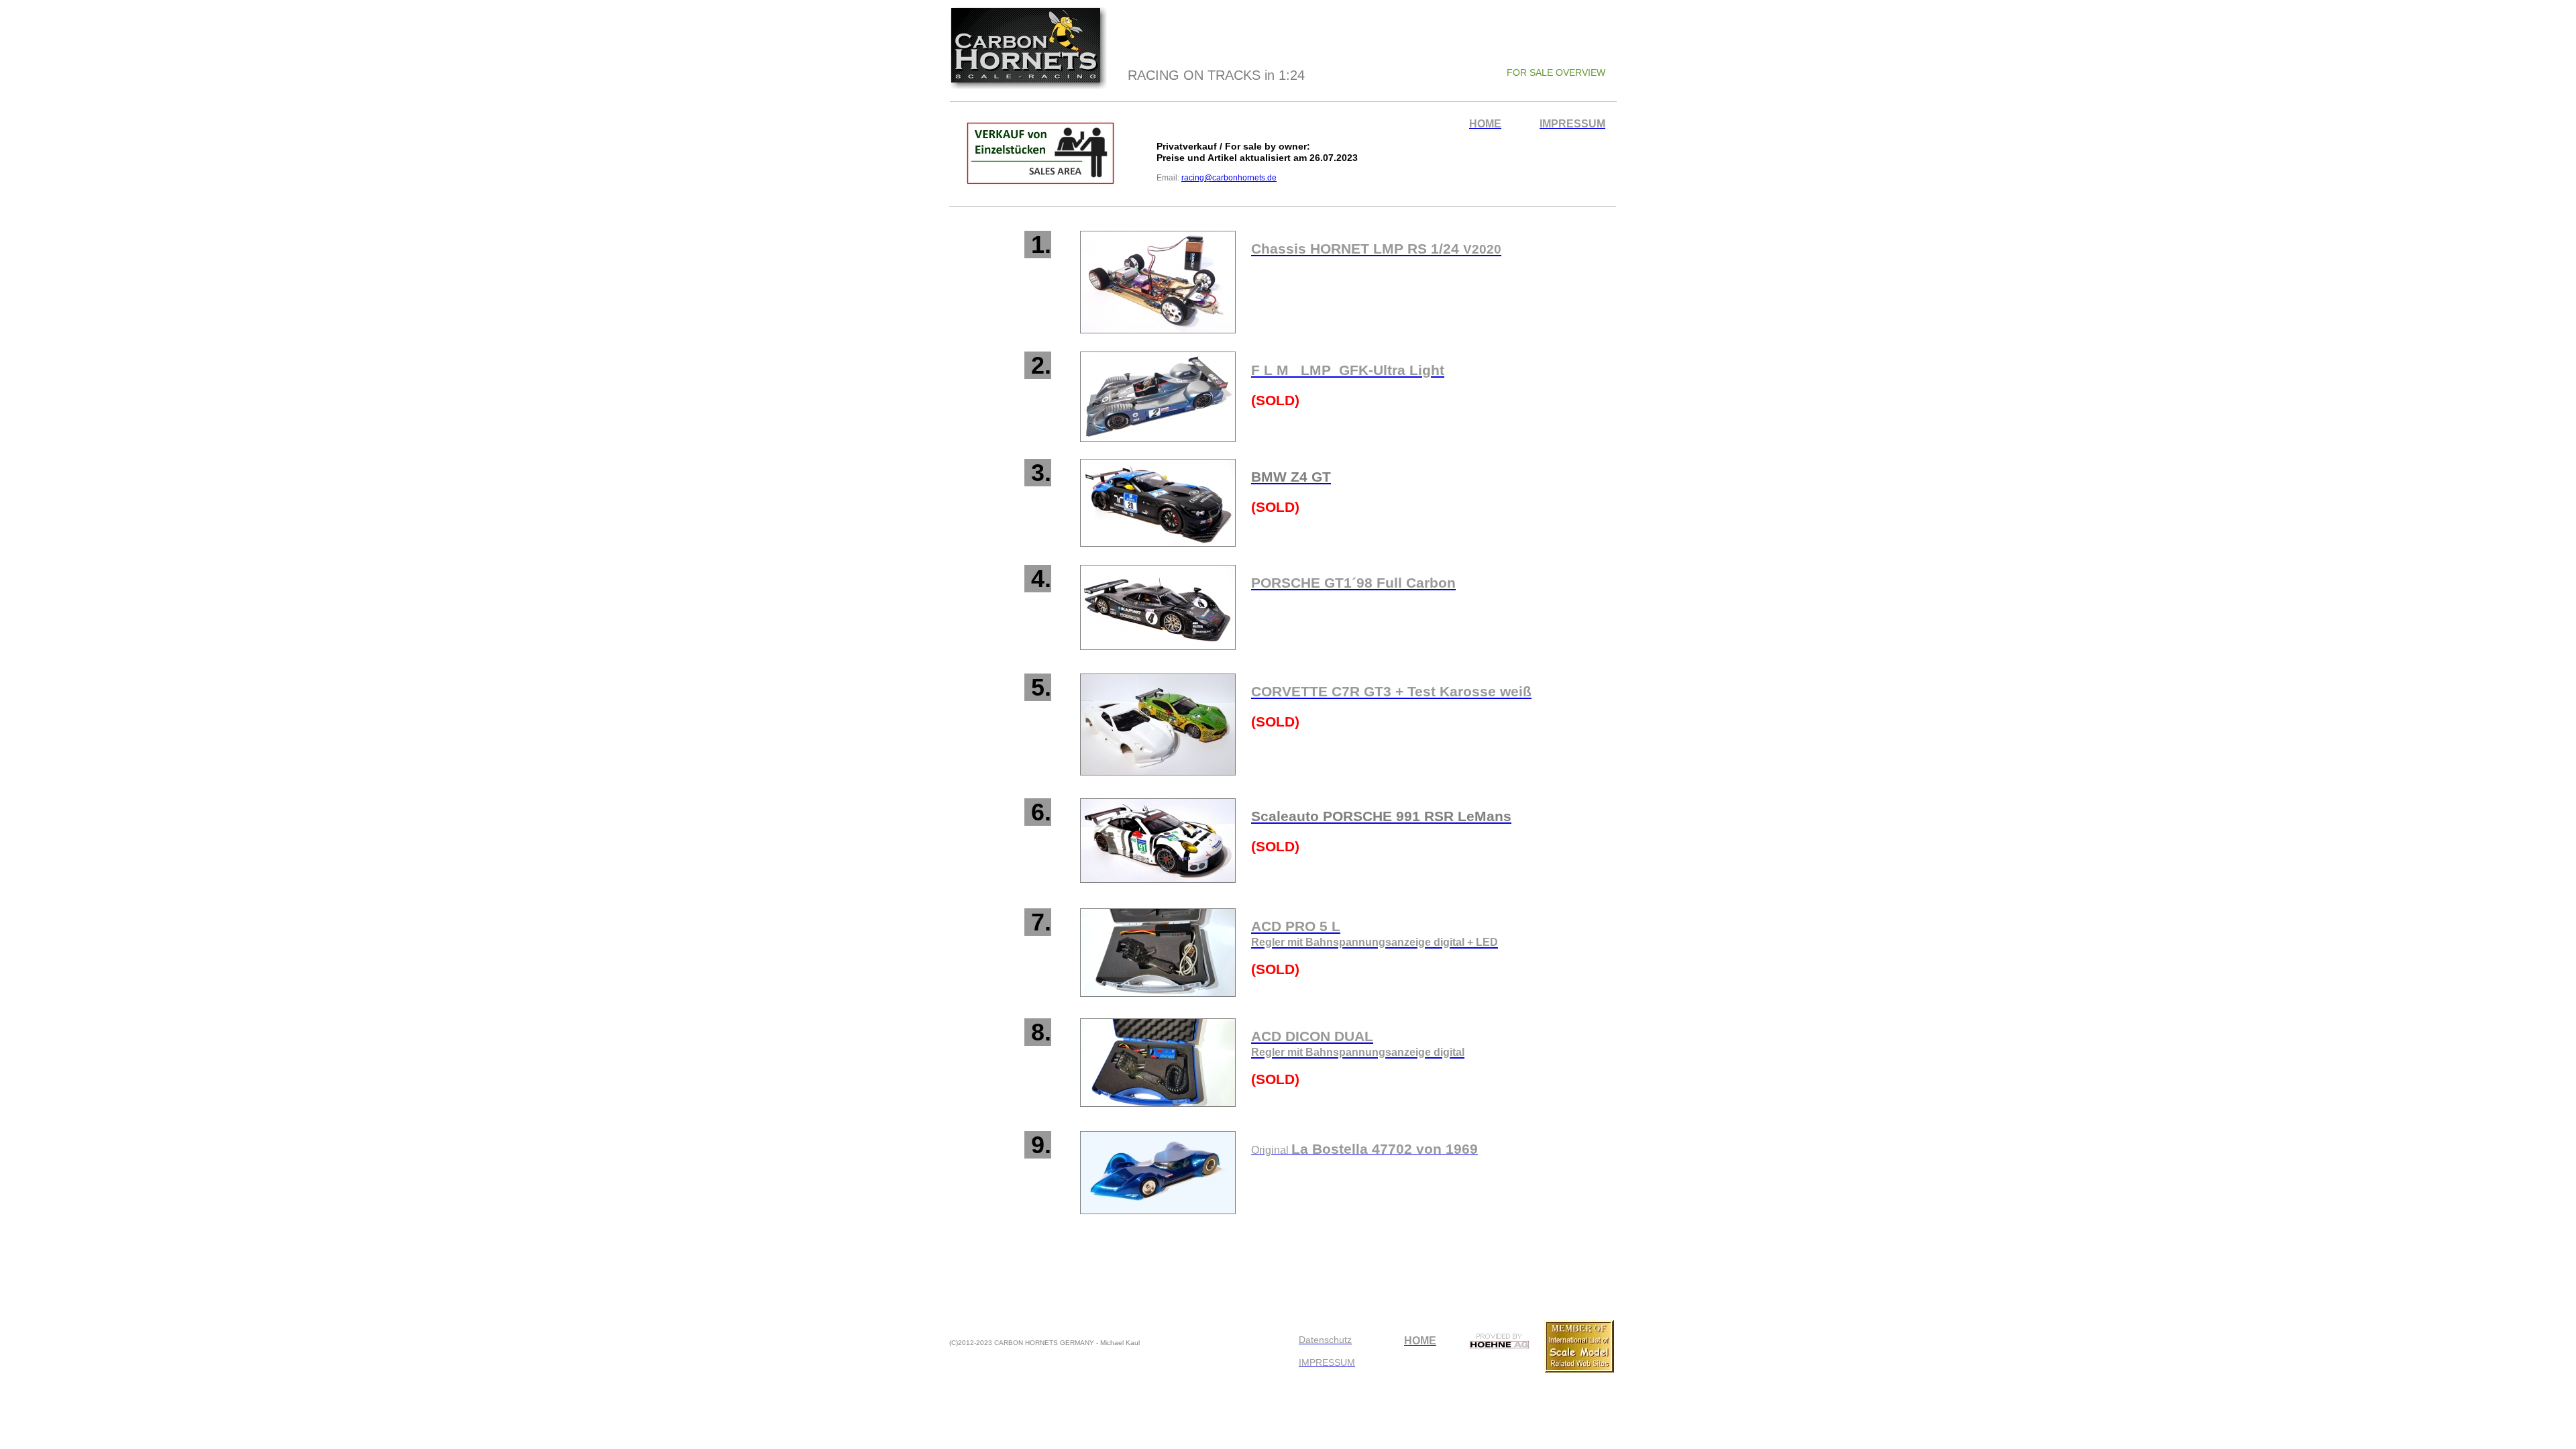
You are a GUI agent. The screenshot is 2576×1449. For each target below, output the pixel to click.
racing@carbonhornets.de (1229, 178)
